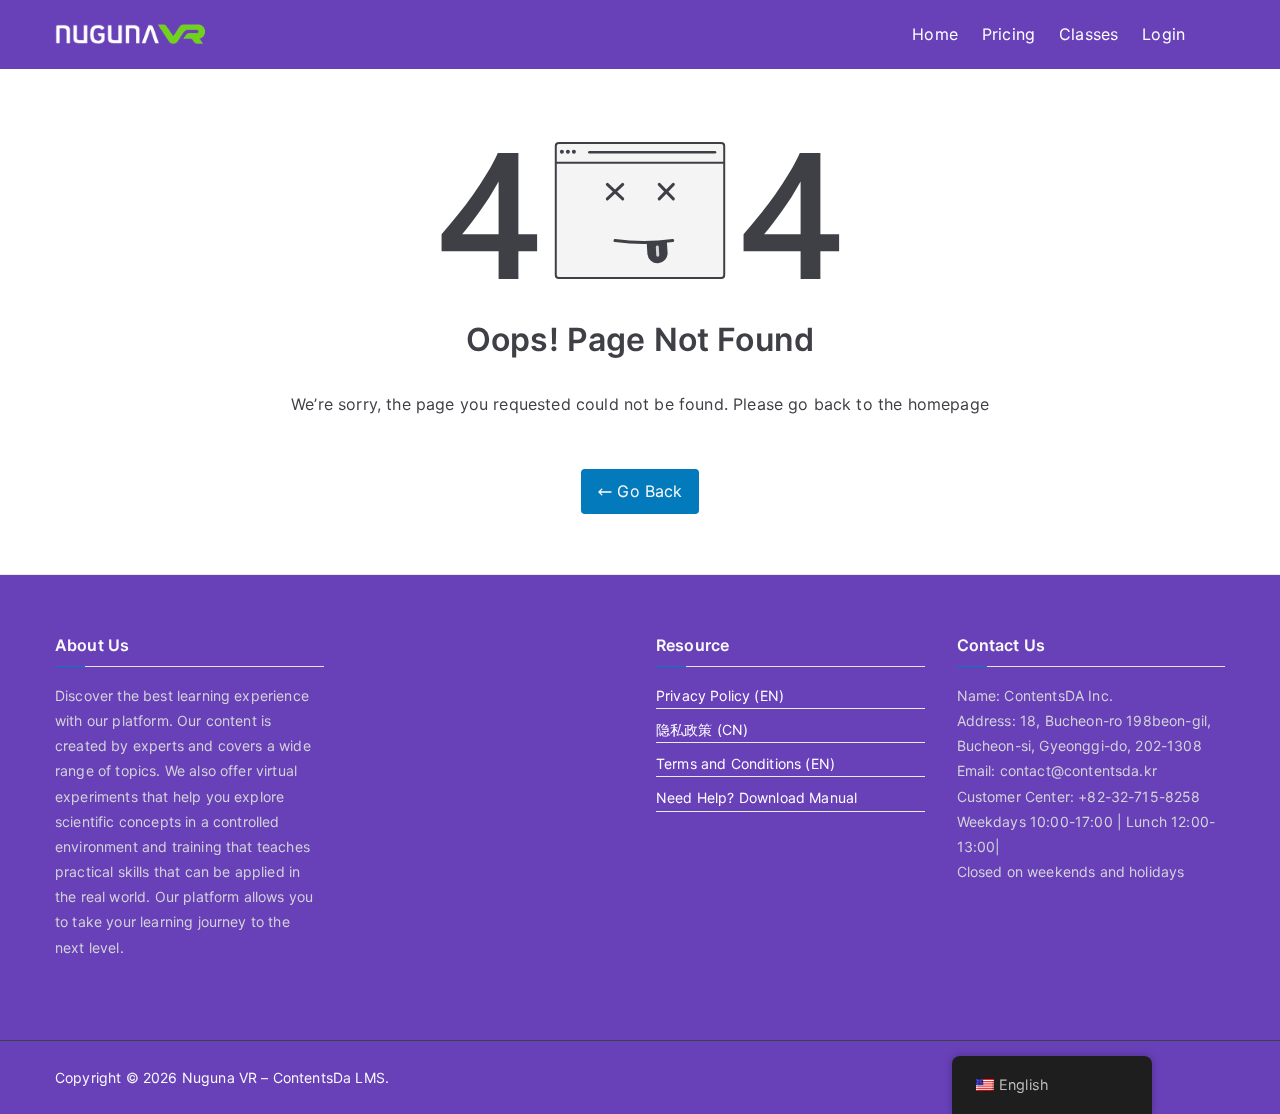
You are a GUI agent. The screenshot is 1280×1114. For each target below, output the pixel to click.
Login (1163, 34)
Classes (1088, 34)
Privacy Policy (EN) (720, 695)
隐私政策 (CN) (702, 729)
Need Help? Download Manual (756, 797)
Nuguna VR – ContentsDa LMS (283, 1077)
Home (935, 34)
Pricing (1008, 34)
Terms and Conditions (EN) (745, 763)
